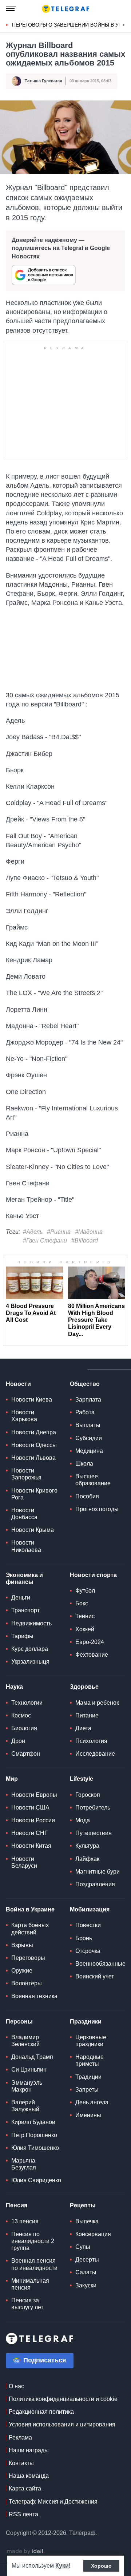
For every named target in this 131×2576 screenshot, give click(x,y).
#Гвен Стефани (45, 1241)
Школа (84, 1464)
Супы (83, 2247)
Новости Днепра (34, 1432)
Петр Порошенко (34, 2135)
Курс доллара (30, 1649)
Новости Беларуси (24, 1862)
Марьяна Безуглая (24, 2164)
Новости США (30, 1808)
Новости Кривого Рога (34, 1494)
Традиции (88, 2077)
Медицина (89, 1451)
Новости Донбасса (24, 1514)
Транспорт (25, 1610)
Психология (91, 1741)
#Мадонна (89, 1232)
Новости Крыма (33, 1530)
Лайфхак (87, 1859)
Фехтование (92, 1655)
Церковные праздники (91, 2041)
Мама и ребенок (97, 1703)
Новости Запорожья (26, 1474)
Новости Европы (34, 1795)
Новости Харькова (24, 1416)
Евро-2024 (90, 1642)
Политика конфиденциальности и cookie (63, 2399)
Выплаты (88, 1425)
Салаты (86, 2272)
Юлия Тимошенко (35, 2148)
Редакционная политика (41, 2412)
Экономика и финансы (24, 1578)
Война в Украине (30, 1909)
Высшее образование (93, 1480)
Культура (87, 1846)
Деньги (21, 1598)
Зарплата (88, 1400)
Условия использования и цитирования (62, 2424)
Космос (21, 1715)
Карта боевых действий (30, 1929)
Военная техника (34, 1996)
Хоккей (85, 1629)
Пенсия (17, 2205)
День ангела (92, 2102)
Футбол (85, 1591)
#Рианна (59, 1232)
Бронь (84, 1938)
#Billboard (85, 1241)
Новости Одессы (34, 1445)
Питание (87, 1715)
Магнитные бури (98, 1872)
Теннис (85, 1616)
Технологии (27, 1703)
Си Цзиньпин (29, 2070)
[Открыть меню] (11, 9)
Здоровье (84, 1687)
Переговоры (28, 1958)
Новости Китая (31, 1846)
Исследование (95, 1754)
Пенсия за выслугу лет (27, 2304)
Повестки (88, 1925)
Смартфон (26, 1754)
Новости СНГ (29, 1833)
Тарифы (22, 1636)
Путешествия (94, 1833)
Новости (18, 1384)
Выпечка (87, 2221)
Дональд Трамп (32, 2057)
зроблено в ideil (25, 2552)
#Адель (33, 1232)
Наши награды (29, 2450)
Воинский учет (95, 1976)
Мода (83, 1820)
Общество (85, 1384)
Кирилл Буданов (33, 2122)
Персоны (19, 2022)
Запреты (87, 2090)
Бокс (82, 1603)
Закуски (86, 2285)
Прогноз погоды (97, 1509)
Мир (12, 1779)
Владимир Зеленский (25, 2041)
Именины (88, 2115)
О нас (16, 2386)
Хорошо (101, 2566)
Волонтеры (27, 1983)
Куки (62, 2566)
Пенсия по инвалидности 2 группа (33, 2241)
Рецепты (83, 2205)
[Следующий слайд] (124, 25)
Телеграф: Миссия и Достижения (53, 2502)
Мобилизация (90, 1909)
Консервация (93, 2234)
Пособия (87, 1496)
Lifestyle (82, 1779)
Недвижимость (31, 1623)
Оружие (22, 1971)
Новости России (33, 1820)
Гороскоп (88, 1795)
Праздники (86, 2022)
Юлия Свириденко (36, 2180)
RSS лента (23, 2514)
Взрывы (22, 1945)
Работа (85, 1412)
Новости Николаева (26, 1546)
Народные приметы (90, 2060)
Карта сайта (25, 2488)
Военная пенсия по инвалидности (34, 2264)
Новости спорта (93, 1575)
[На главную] (65, 9)
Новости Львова (33, 1458)
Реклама (20, 2438)
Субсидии (89, 1438)
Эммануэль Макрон (27, 2086)
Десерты (87, 2260)
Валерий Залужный (25, 2106)
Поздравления (95, 1884)
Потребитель (93, 1808)
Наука (14, 1687)
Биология (24, 1728)
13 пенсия (25, 2221)
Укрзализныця (30, 1662)
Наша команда (29, 2476)
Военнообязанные (100, 1964)
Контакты (21, 2463)
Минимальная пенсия (30, 2284)
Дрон (18, 1741)
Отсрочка (88, 1951)
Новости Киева (32, 1400)
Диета (83, 1728)
